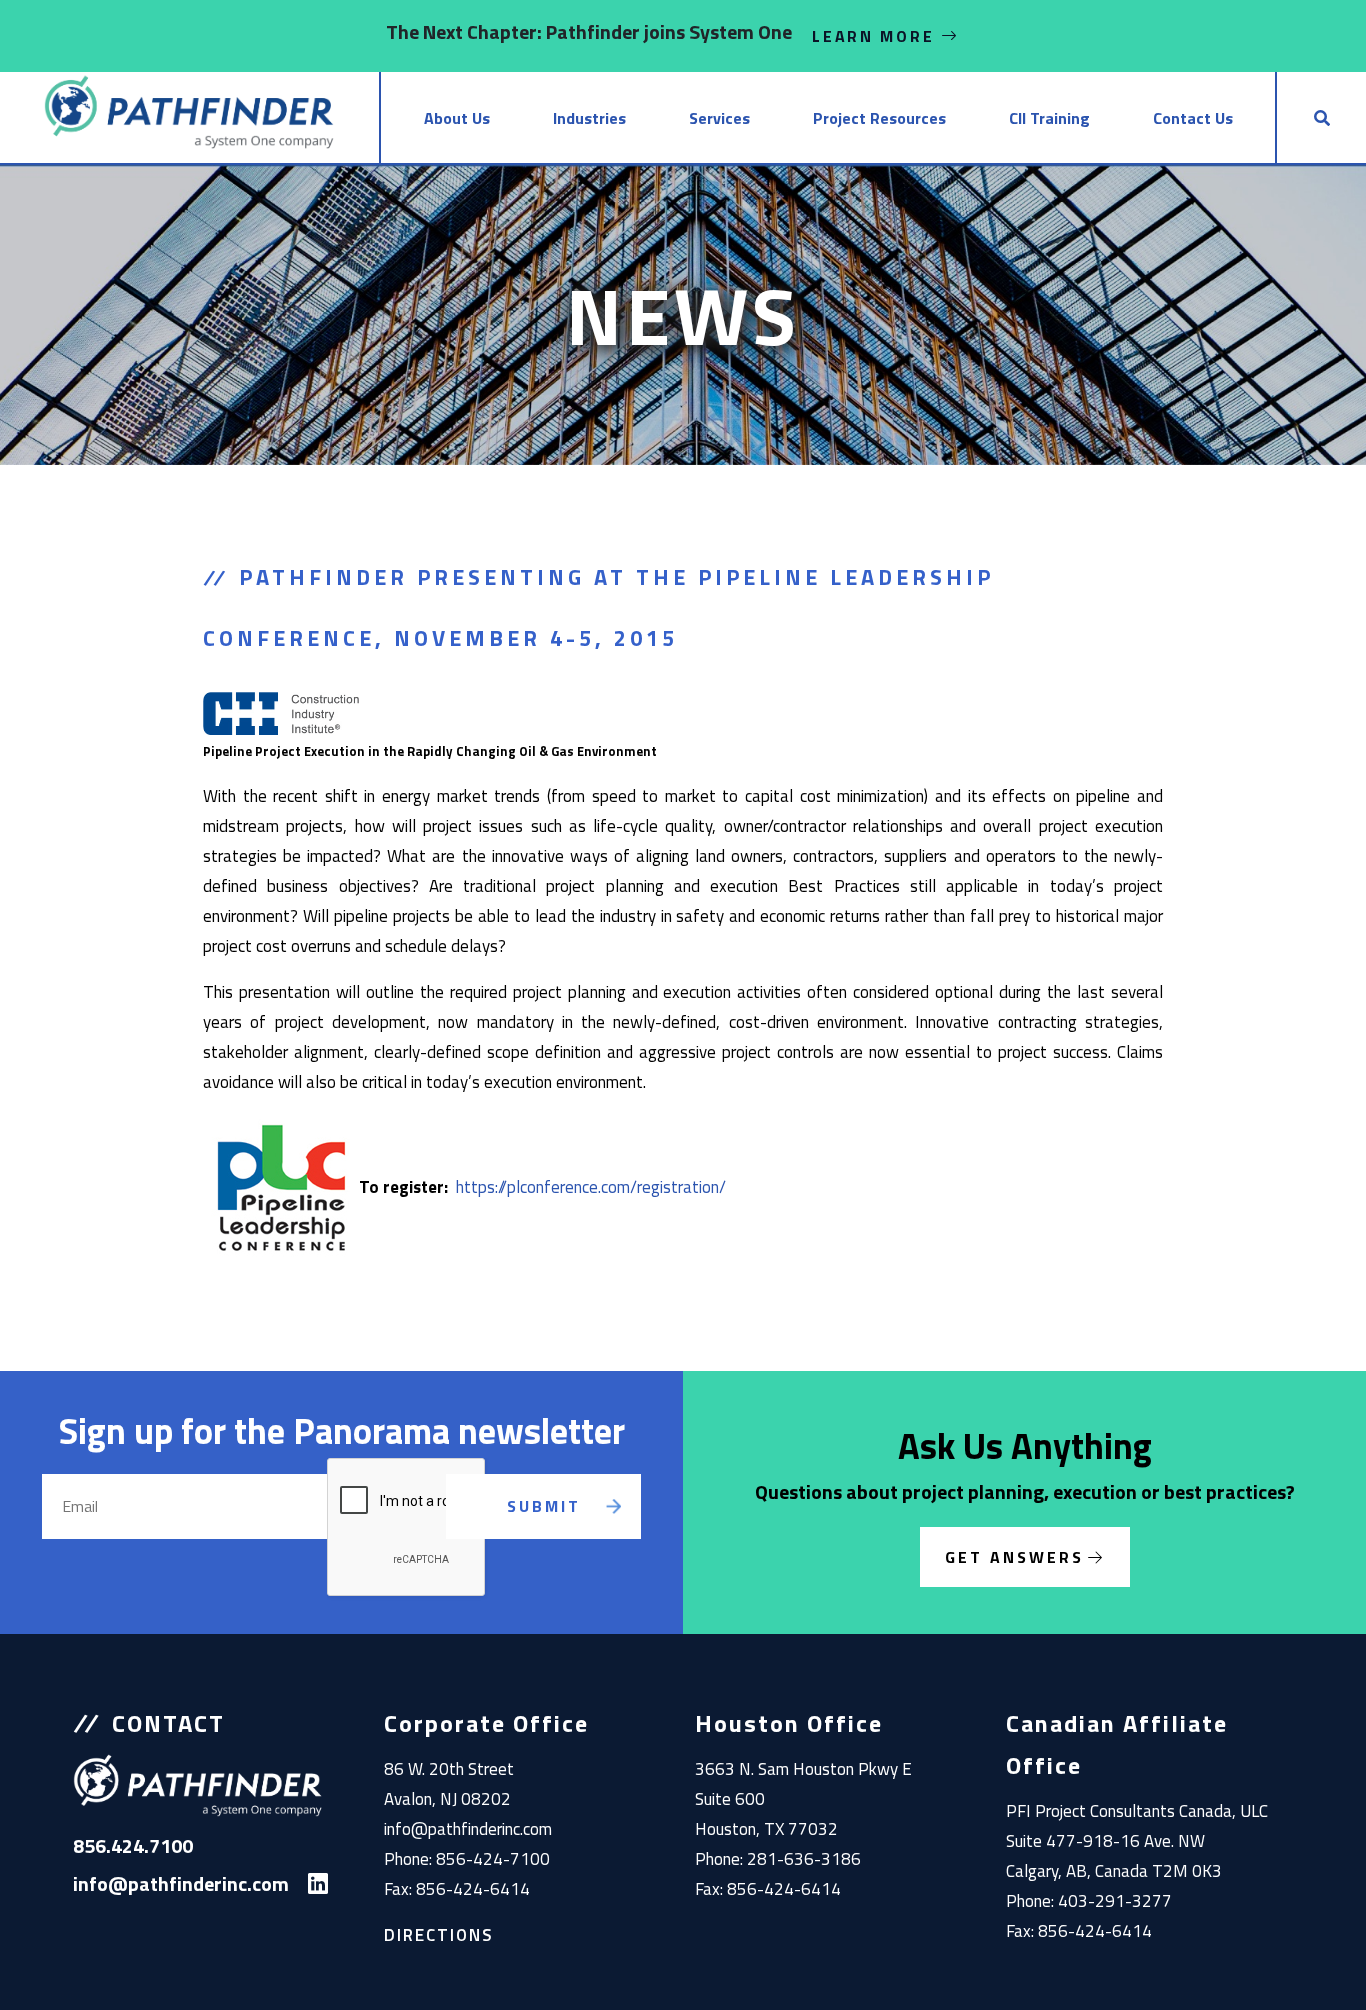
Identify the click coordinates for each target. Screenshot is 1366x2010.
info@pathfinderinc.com (468, 1829)
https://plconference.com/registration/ (591, 1187)
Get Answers (1014, 1557)
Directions (439, 1935)
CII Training (1049, 118)
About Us (457, 118)
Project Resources (879, 118)
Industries (589, 118)
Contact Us (1193, 118)
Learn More (876, 36)
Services (719, 118)
